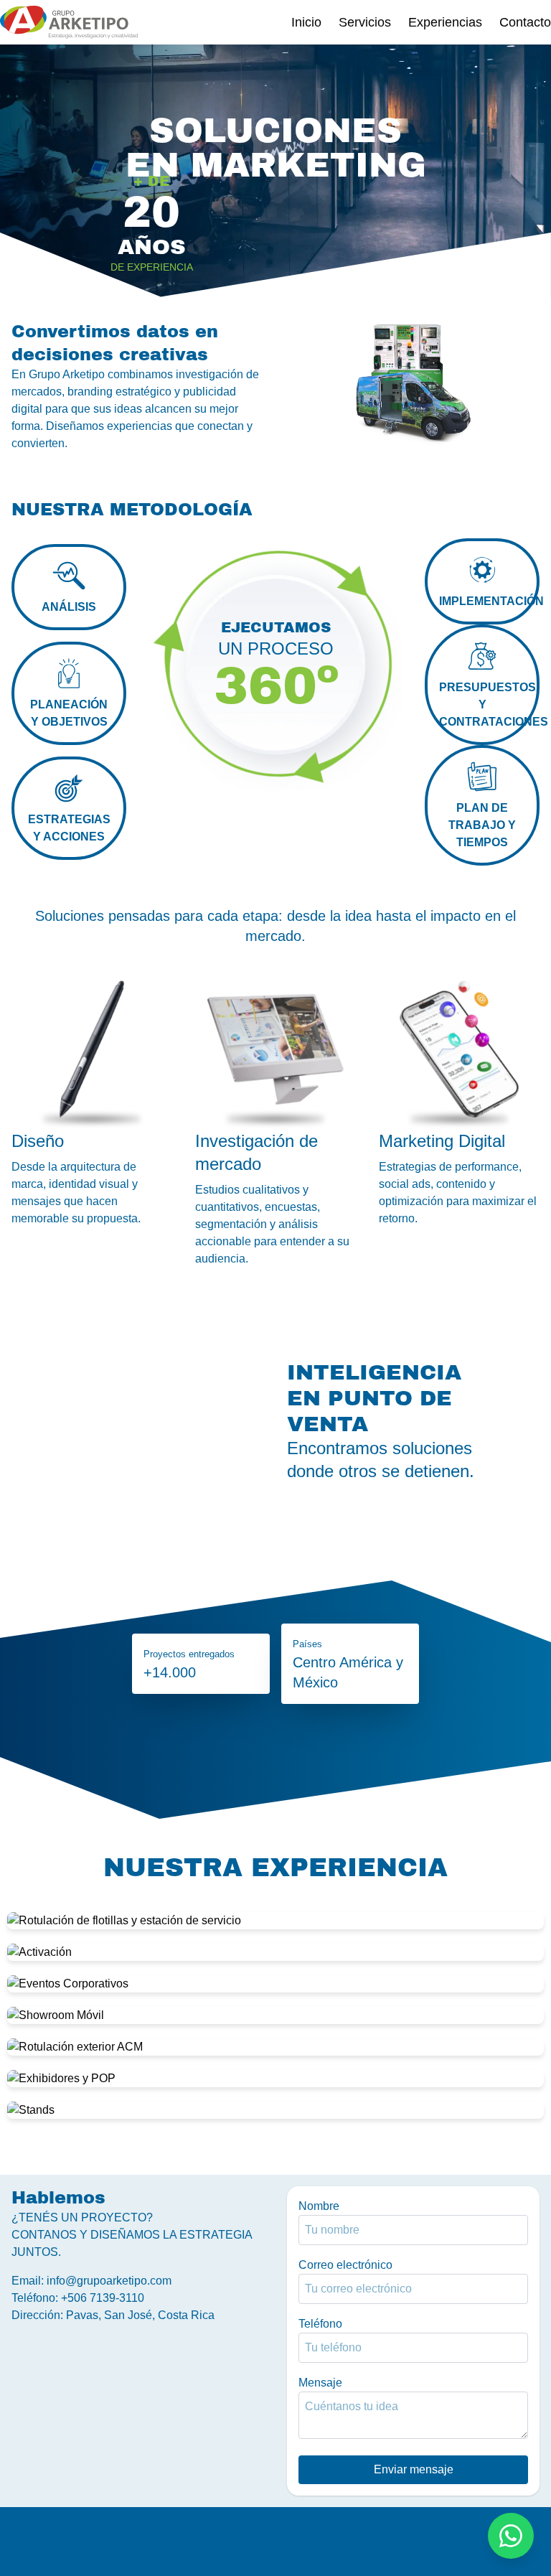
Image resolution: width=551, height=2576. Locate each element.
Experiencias (445, 22)
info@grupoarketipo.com (109, 2281)
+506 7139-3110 (103, 2298)
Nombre (319, 2206)
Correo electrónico (345, 2265)
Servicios (365, 22)
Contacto (525, 22)
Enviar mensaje (414, 2469)
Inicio (306, 22)
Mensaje (320, 2383)
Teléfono (320, 2324)
